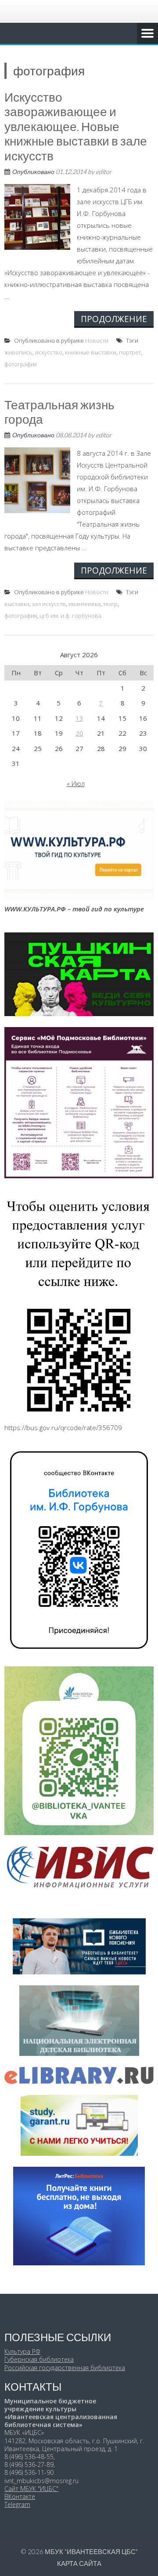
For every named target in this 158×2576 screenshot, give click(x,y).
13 (79, 718)
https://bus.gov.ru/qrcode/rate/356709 (63, 1428)
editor (104, 172)
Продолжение (114, 319)
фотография (21, 364)
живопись (18, 352)
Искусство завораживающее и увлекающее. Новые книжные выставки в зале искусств (76, 126)
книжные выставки (91, 352)
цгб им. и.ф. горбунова (70, 616)
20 (79, 733)
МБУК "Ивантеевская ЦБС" (91, 2551)
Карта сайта (79, 2563)
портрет (130, 352)
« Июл (76, 783)
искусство (49, 352)
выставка (17, 604)
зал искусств (49, 604)
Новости (97, 340)
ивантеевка (84, 604)
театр (110, 604)
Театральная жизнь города (59, 412)
